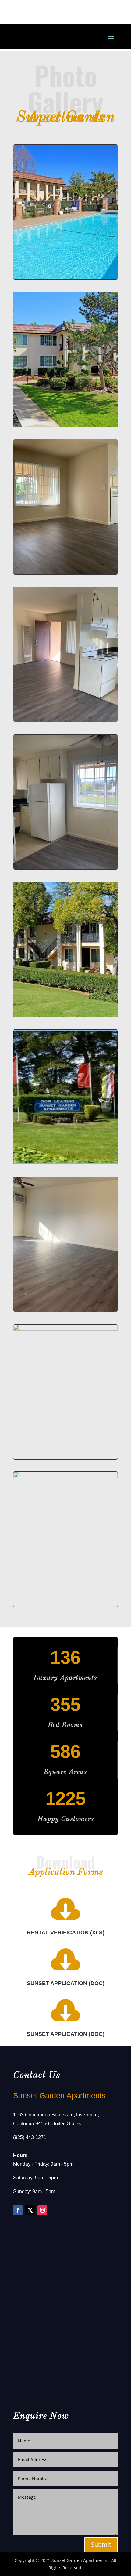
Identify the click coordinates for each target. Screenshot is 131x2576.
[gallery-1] (65, 1329)
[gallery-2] (65, 1476)
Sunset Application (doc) (66, 1983)
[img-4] (65, 1162)
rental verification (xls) (66, 1933)
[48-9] (65, 868)
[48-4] (65, 1310)
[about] (65, 425)
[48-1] (65, 573)
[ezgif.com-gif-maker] (65, 278)
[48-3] (65, 720)
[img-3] (65, 1015)
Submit (101, 2544)
